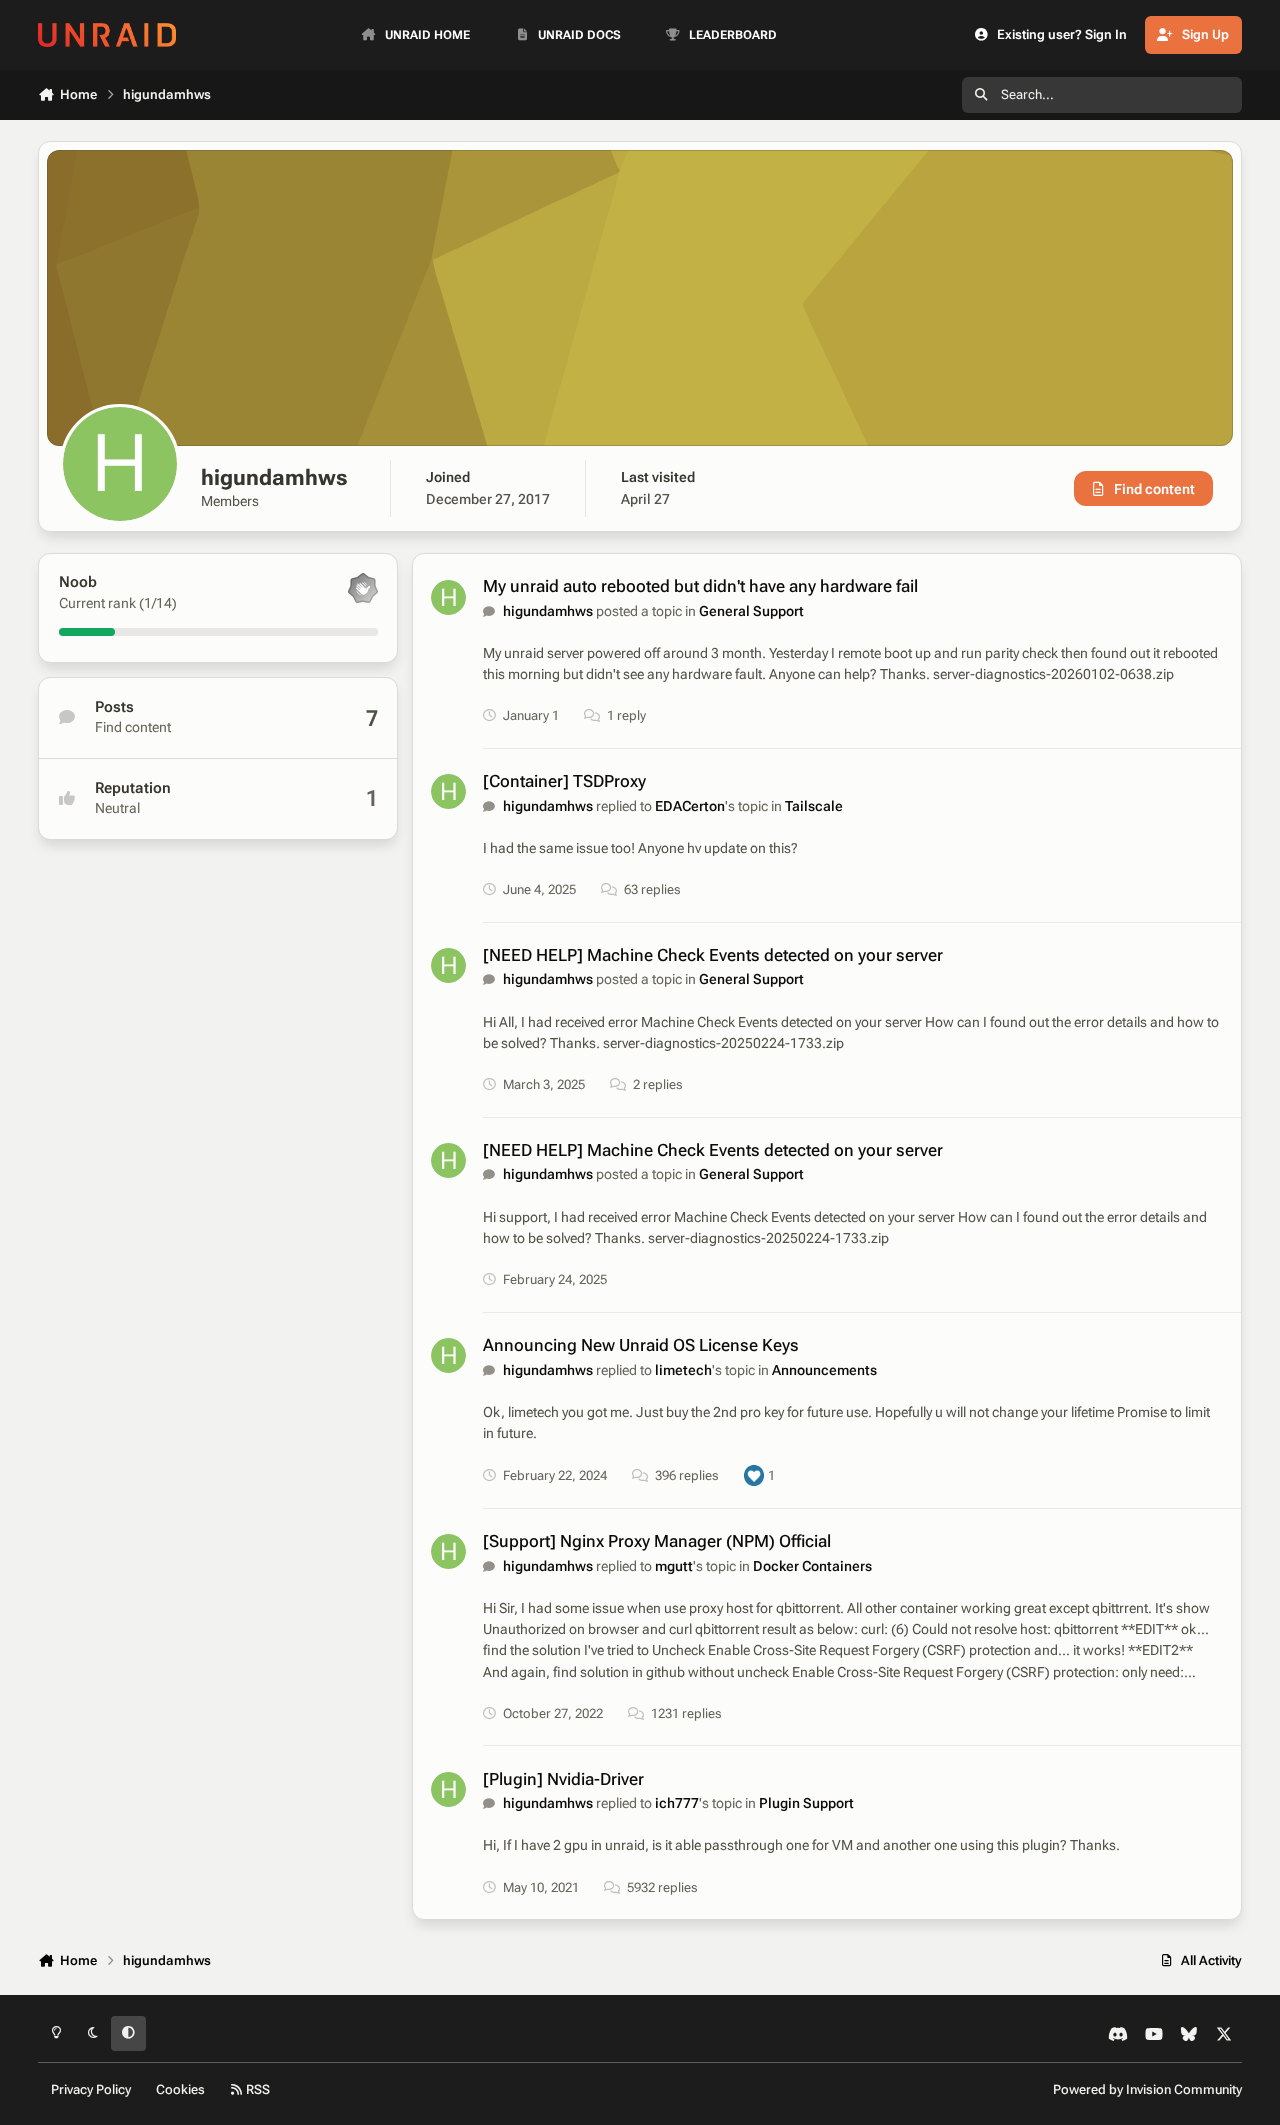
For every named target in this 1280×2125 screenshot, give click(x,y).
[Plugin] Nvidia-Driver (563, 1779)
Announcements (824, 1370)
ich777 (677, 1803)
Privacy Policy (91, 2089)
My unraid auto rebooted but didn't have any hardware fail (700, 586)
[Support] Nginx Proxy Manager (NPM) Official (657, 1541)
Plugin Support (806, 1803)
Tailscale (814, 806)
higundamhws (548, 611)
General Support (751, 611)
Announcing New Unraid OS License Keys (641, 1345)
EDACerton (690, 806)
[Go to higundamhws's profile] (448, 597)
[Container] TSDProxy (564, 781)
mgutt (674, 1566)
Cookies (180, 2089)
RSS (256, 2089)
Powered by (1147, 2089)
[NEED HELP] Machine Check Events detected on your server (713, 955)
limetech (683, 1370)
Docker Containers (812, 1566)
